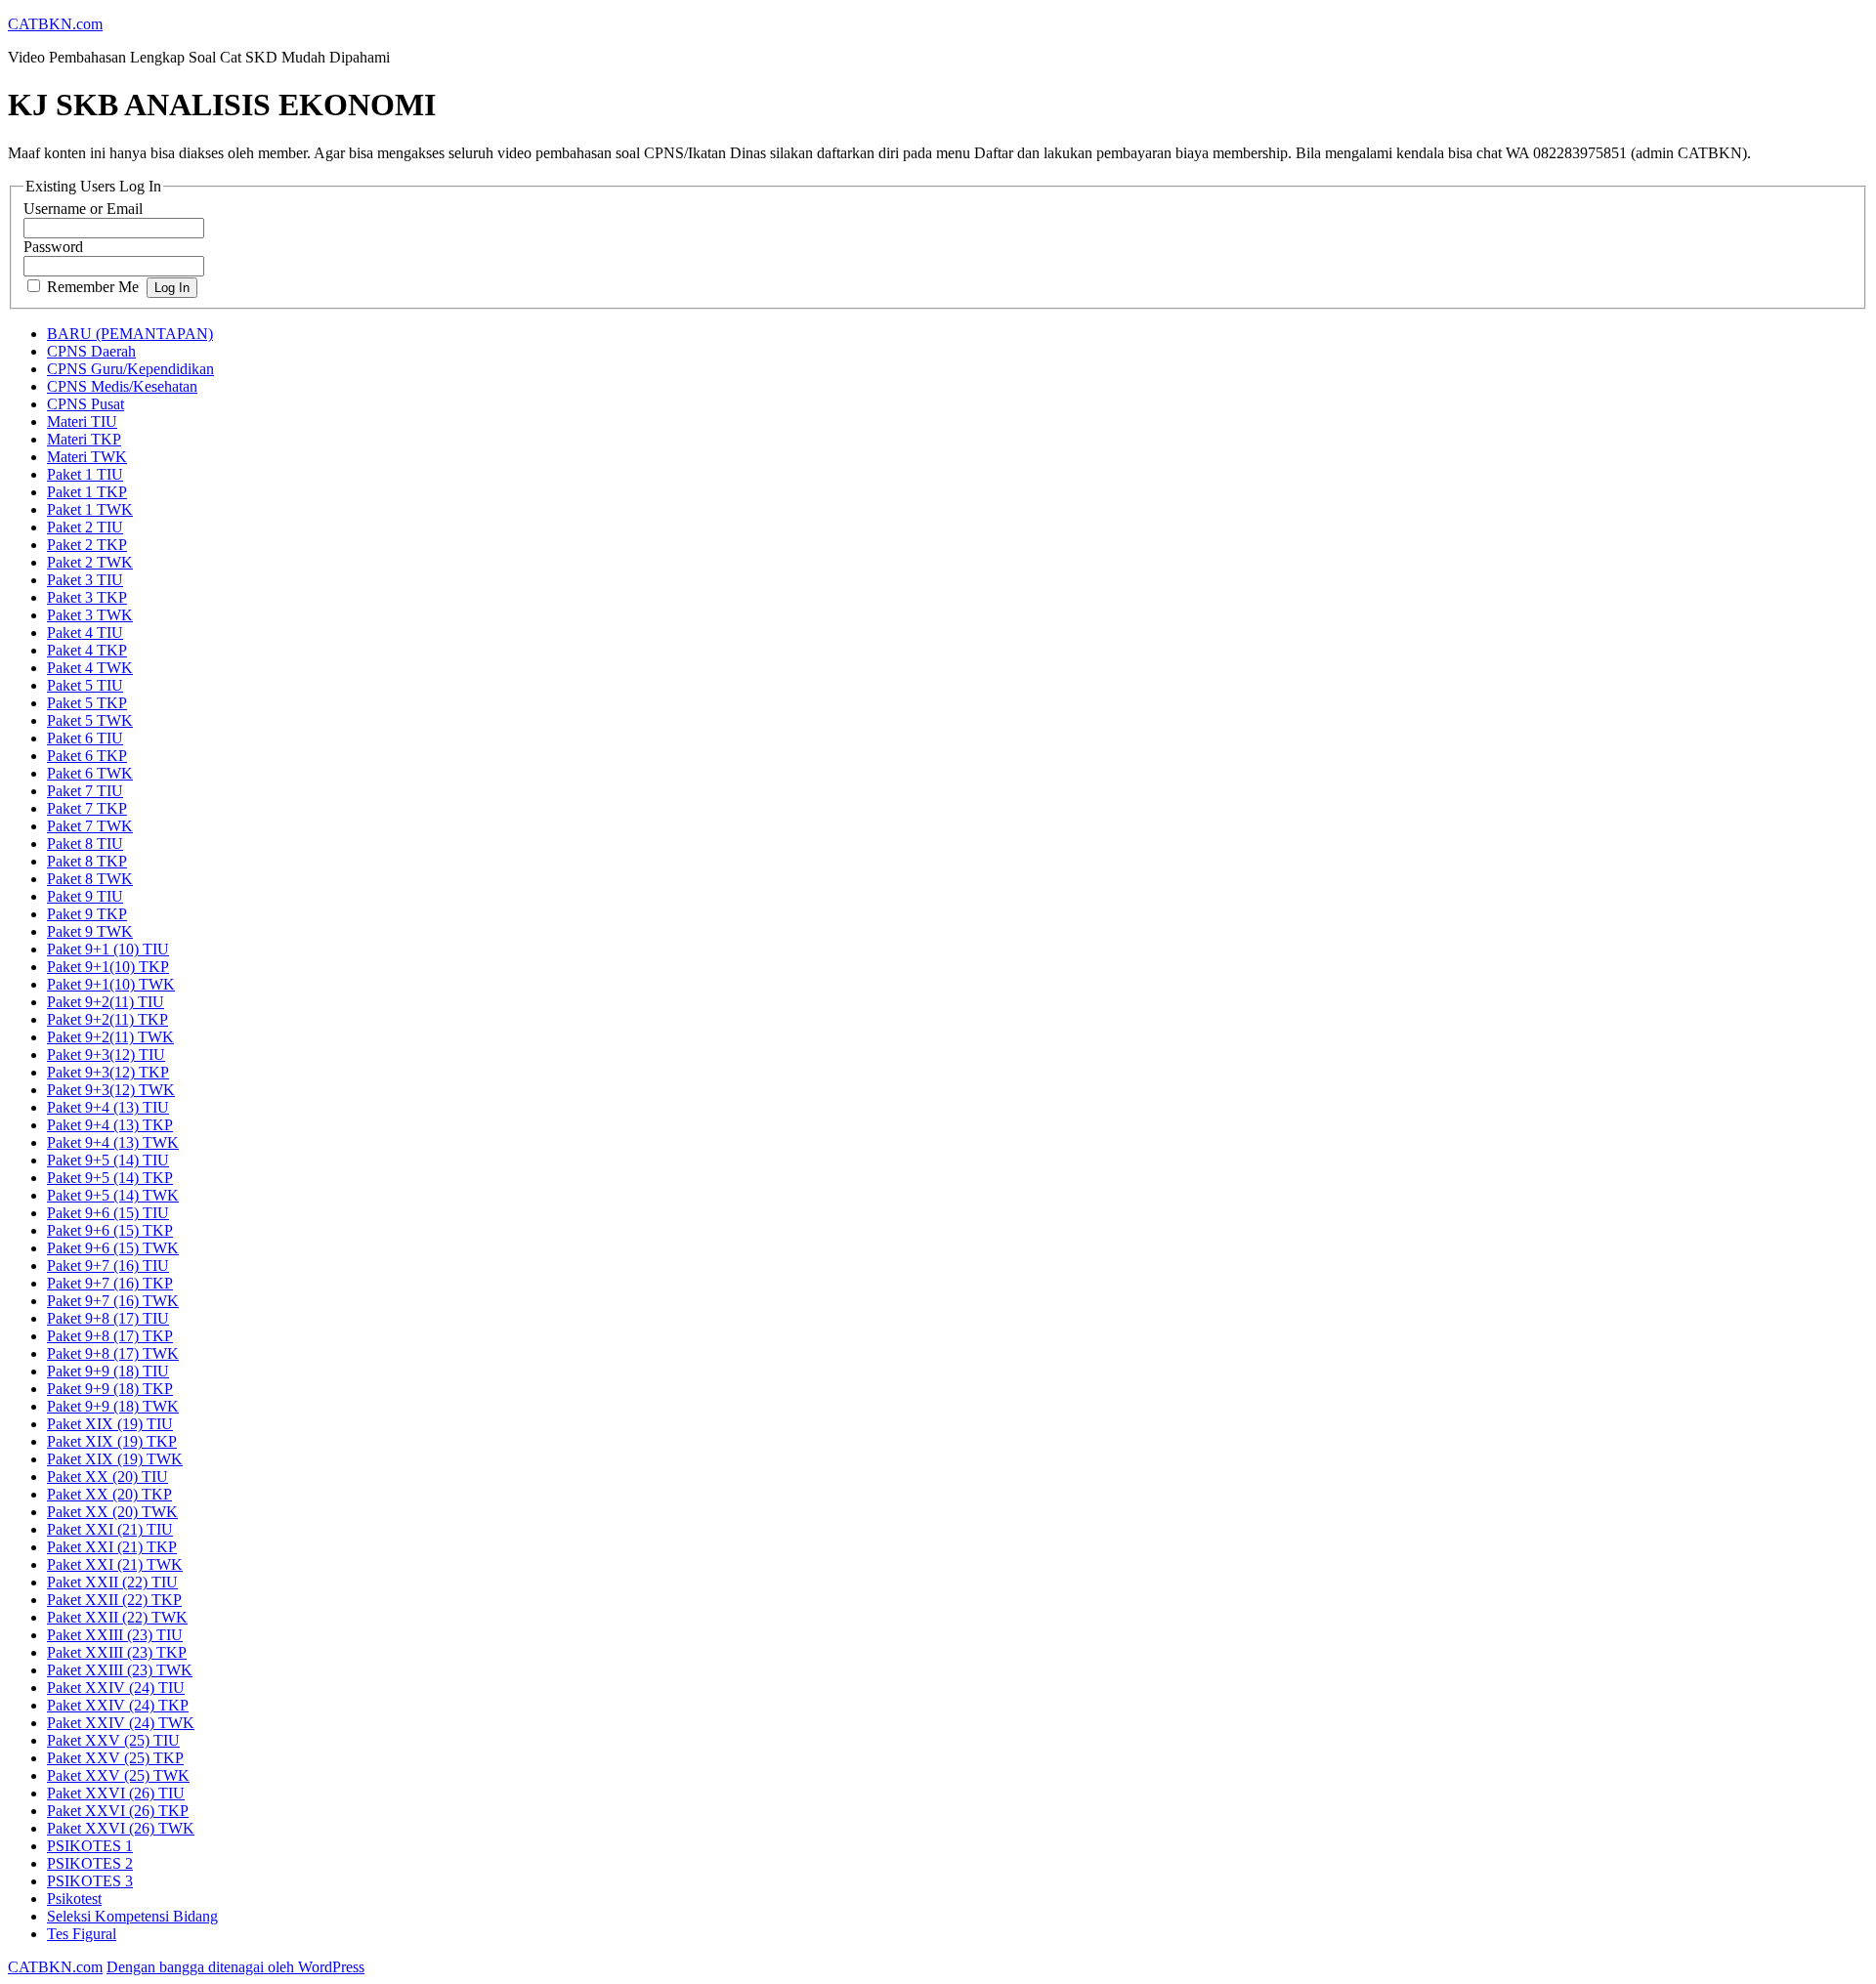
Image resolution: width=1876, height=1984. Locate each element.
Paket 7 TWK (90, 826)
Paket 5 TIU (85, 685)
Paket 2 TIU (85, 527)
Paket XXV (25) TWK (118, 1775)
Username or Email (83, 209)
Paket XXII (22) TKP (114, 1600)
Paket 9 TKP (87, 914)
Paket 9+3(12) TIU (106, 1055)
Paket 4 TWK (90, 668)
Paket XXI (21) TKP (112, 1547)
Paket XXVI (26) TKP (118, 1811)
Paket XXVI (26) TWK (121, 1828)
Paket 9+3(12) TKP (108, 1072)
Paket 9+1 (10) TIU (108, 949)
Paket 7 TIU (85, 791)
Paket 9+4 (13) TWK (113, 1142)
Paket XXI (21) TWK (115, 1564)
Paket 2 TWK (90, 562)
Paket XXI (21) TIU (110, 1529)
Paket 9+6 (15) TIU (108, 1213)
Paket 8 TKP (87, 861)
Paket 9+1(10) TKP (108, 967)
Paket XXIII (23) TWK (120, 1670)
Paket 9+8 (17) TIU (108, 1318)
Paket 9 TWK (90, 931)
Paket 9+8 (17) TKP (110, 1336)
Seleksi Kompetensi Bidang (132, 1916)
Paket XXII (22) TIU (112, 1582)
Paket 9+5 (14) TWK (113, 1195)
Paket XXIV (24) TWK (121, 1723)
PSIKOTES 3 (90, 1881)
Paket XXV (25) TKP (115, 1758)
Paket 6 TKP (87, 756)
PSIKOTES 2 (90, 1863)
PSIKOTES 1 (90, 1846)
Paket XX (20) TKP (109, 1494)
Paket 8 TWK (90, 879)
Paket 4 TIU (85, 633)
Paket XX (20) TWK (112, 1512)
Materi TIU (82, 422)
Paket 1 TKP (87, 492)
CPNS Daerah (91, 351)
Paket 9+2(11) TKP (107, 1019)
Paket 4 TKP (87, 650)
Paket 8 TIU (85, 844)
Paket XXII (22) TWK (117, 1617)
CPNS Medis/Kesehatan (122, 386)
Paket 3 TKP (87, 597)
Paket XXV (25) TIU (113, 1740)
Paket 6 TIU (85, 738)
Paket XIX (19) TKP (112, 1441)
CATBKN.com (55, 24)
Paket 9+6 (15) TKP (110, 1230)
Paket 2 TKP (87, 545)
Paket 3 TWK (90, 615)
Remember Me (93, 287)
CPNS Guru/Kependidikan (130, 369)
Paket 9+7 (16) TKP (110, 1283)
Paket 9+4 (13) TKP (110, 1125)
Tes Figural (82, 1934)
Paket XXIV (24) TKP (118, 1705)
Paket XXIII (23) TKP (117, 1652)
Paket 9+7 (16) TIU (108, 1266)
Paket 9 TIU (85, 896)
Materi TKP (84, 439)
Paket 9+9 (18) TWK (113, 1406)
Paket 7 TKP (87, 808)
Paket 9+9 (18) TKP (110, 1389)
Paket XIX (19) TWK (115, 1459)
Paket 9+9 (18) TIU (108, 1371)
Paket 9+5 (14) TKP (110, 1178)
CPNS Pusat (85, 404)
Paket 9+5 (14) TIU (108, 1160)
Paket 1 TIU (85, 474)
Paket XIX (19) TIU (110, 1424)
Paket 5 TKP (87, 703)
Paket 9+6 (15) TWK (113, 1248)
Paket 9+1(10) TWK (111, 984)
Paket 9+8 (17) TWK (113, 1353)
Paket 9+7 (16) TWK (113, 1301)
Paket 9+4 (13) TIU (108, 1107)
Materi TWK (87, 457)
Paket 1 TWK (90, 509)
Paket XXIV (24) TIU (116, 1688)
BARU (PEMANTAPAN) (130, 334)
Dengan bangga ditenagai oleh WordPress (235, 1967)
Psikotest (74, 1899)
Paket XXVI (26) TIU (116, 1793)
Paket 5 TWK (90, 720)
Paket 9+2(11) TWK (110, 1037)
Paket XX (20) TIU (107, 1477)
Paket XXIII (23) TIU (115, 1635)
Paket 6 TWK (90, 773)
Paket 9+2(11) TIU (106, 1002)
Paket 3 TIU (85, 580)
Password (53, 247)
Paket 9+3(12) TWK (111, 1090)
